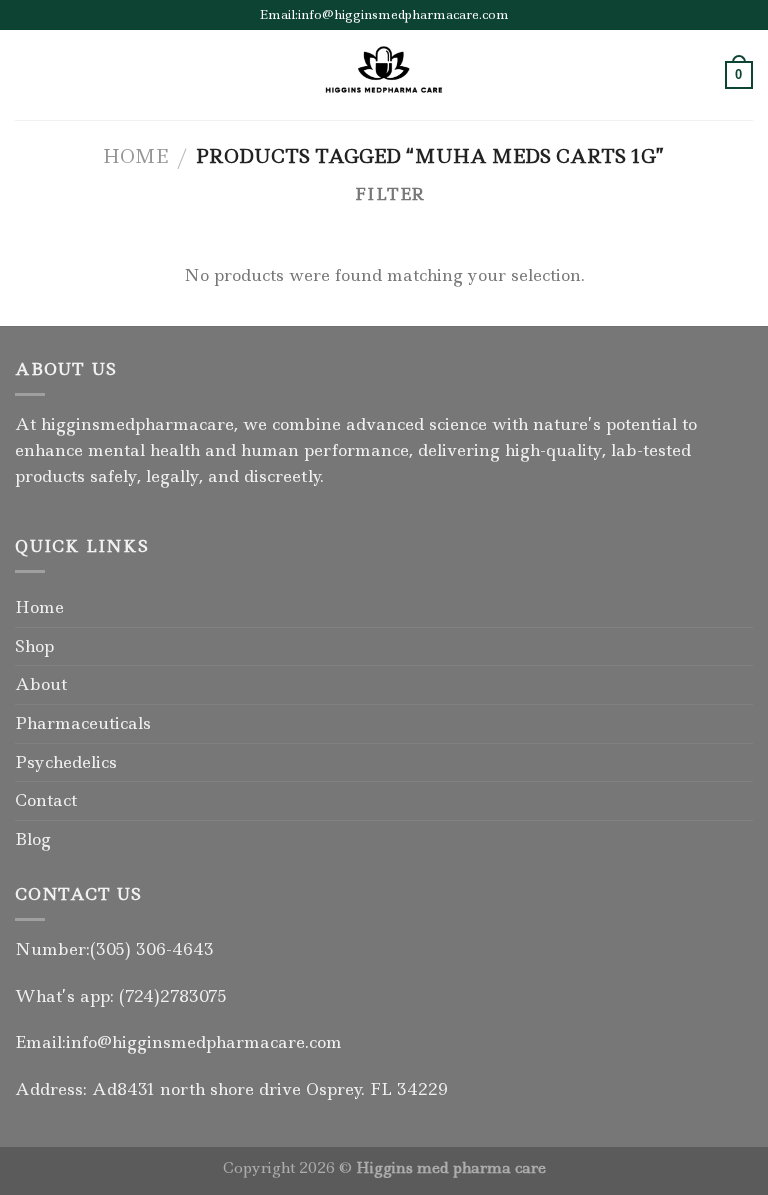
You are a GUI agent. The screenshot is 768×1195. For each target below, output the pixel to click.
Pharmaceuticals (83, 723)
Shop (34, 646)
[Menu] (27, 74)
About (41, 684)
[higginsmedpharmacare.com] (384, 75)
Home (135, 156)
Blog (33, 839)
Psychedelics (66, 762)
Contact (46, 800)
